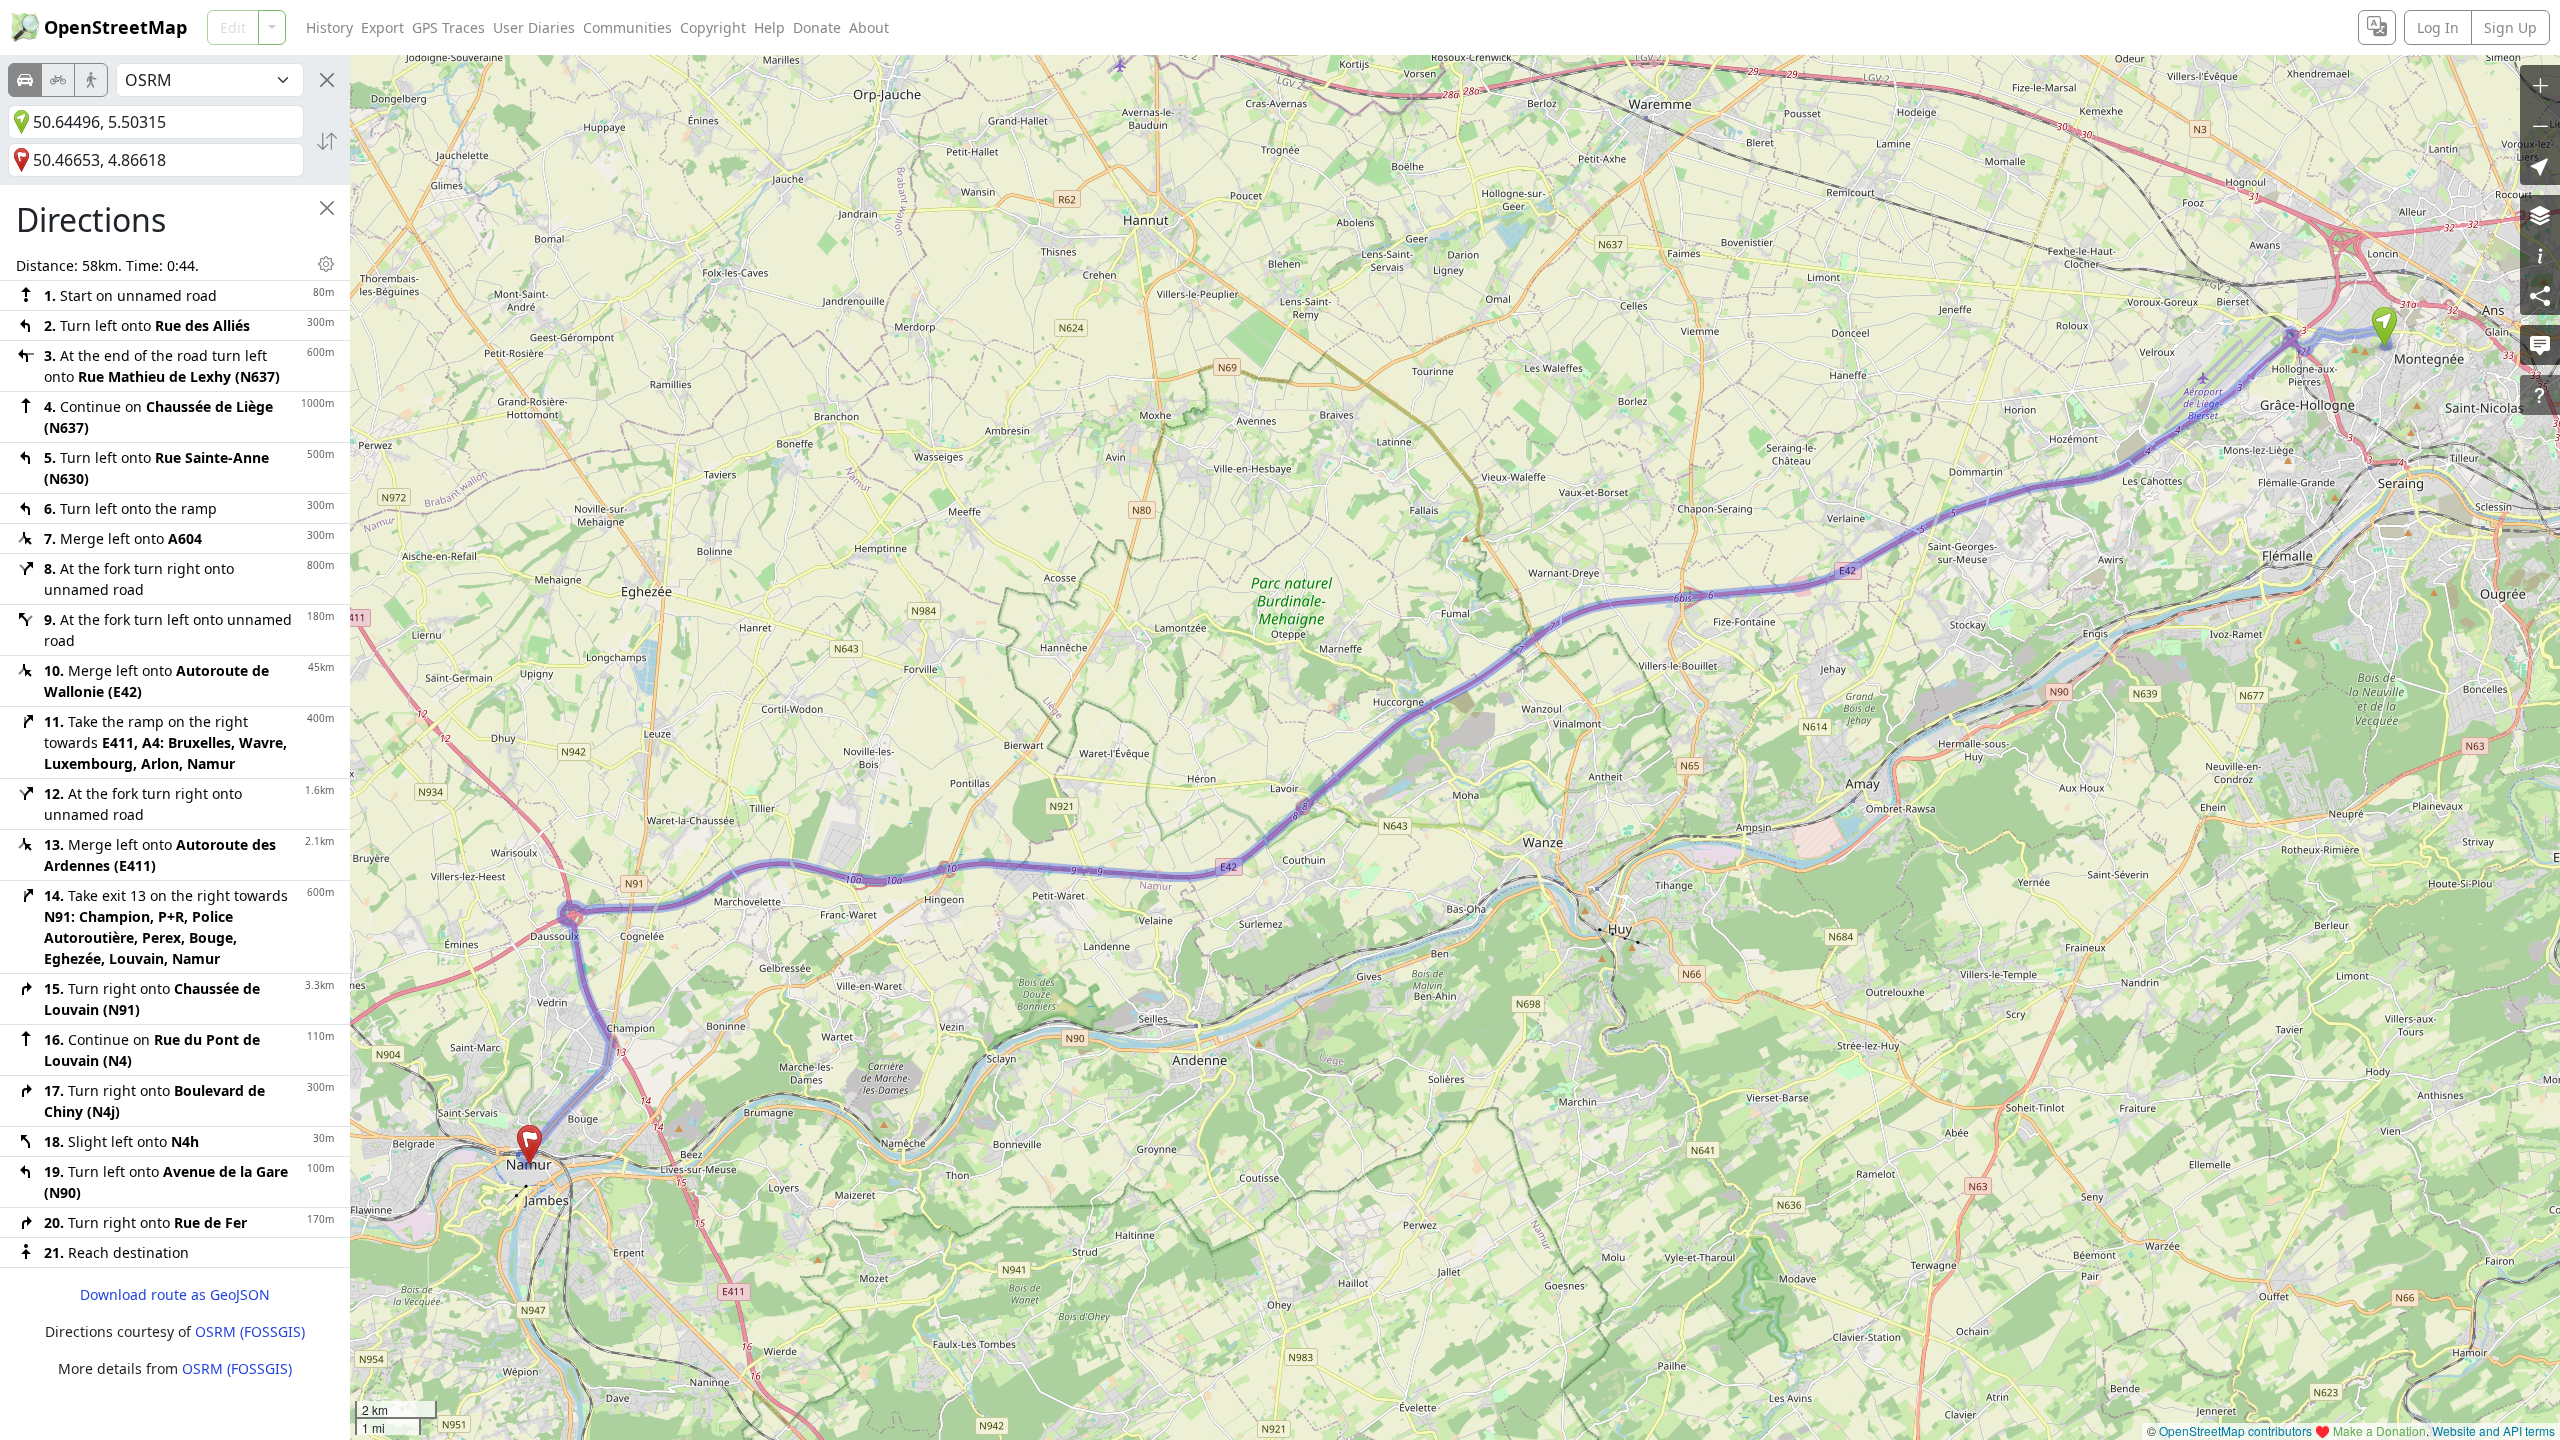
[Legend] (2540, 255)
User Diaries (534, 27)
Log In (2438, 27)
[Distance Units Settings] (326, 264)
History (329, 27)
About (869, 27)
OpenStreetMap (115, 27)
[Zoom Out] (2540, 125)
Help (769, 27)
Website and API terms (2493, 1430)
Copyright (713, 27)
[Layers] (2540, 215)
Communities (627, 27)
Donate (817, 27)
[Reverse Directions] (327, 141)
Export (382, 27)
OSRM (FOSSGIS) (250, 1331)
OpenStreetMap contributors (2235, 1430)
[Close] (327, 80)
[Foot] (91, 80)
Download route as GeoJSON (175, 1294)
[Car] (25, 80)
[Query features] (2540, 395)
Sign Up (2510, 27)
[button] (2384, 327)
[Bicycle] (58, 80)
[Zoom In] (2540, 85)
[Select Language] (2377, 27)
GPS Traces (448, 27)
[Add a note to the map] (2540, 345)
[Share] (2540, 295)
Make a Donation (2379, 1430)
